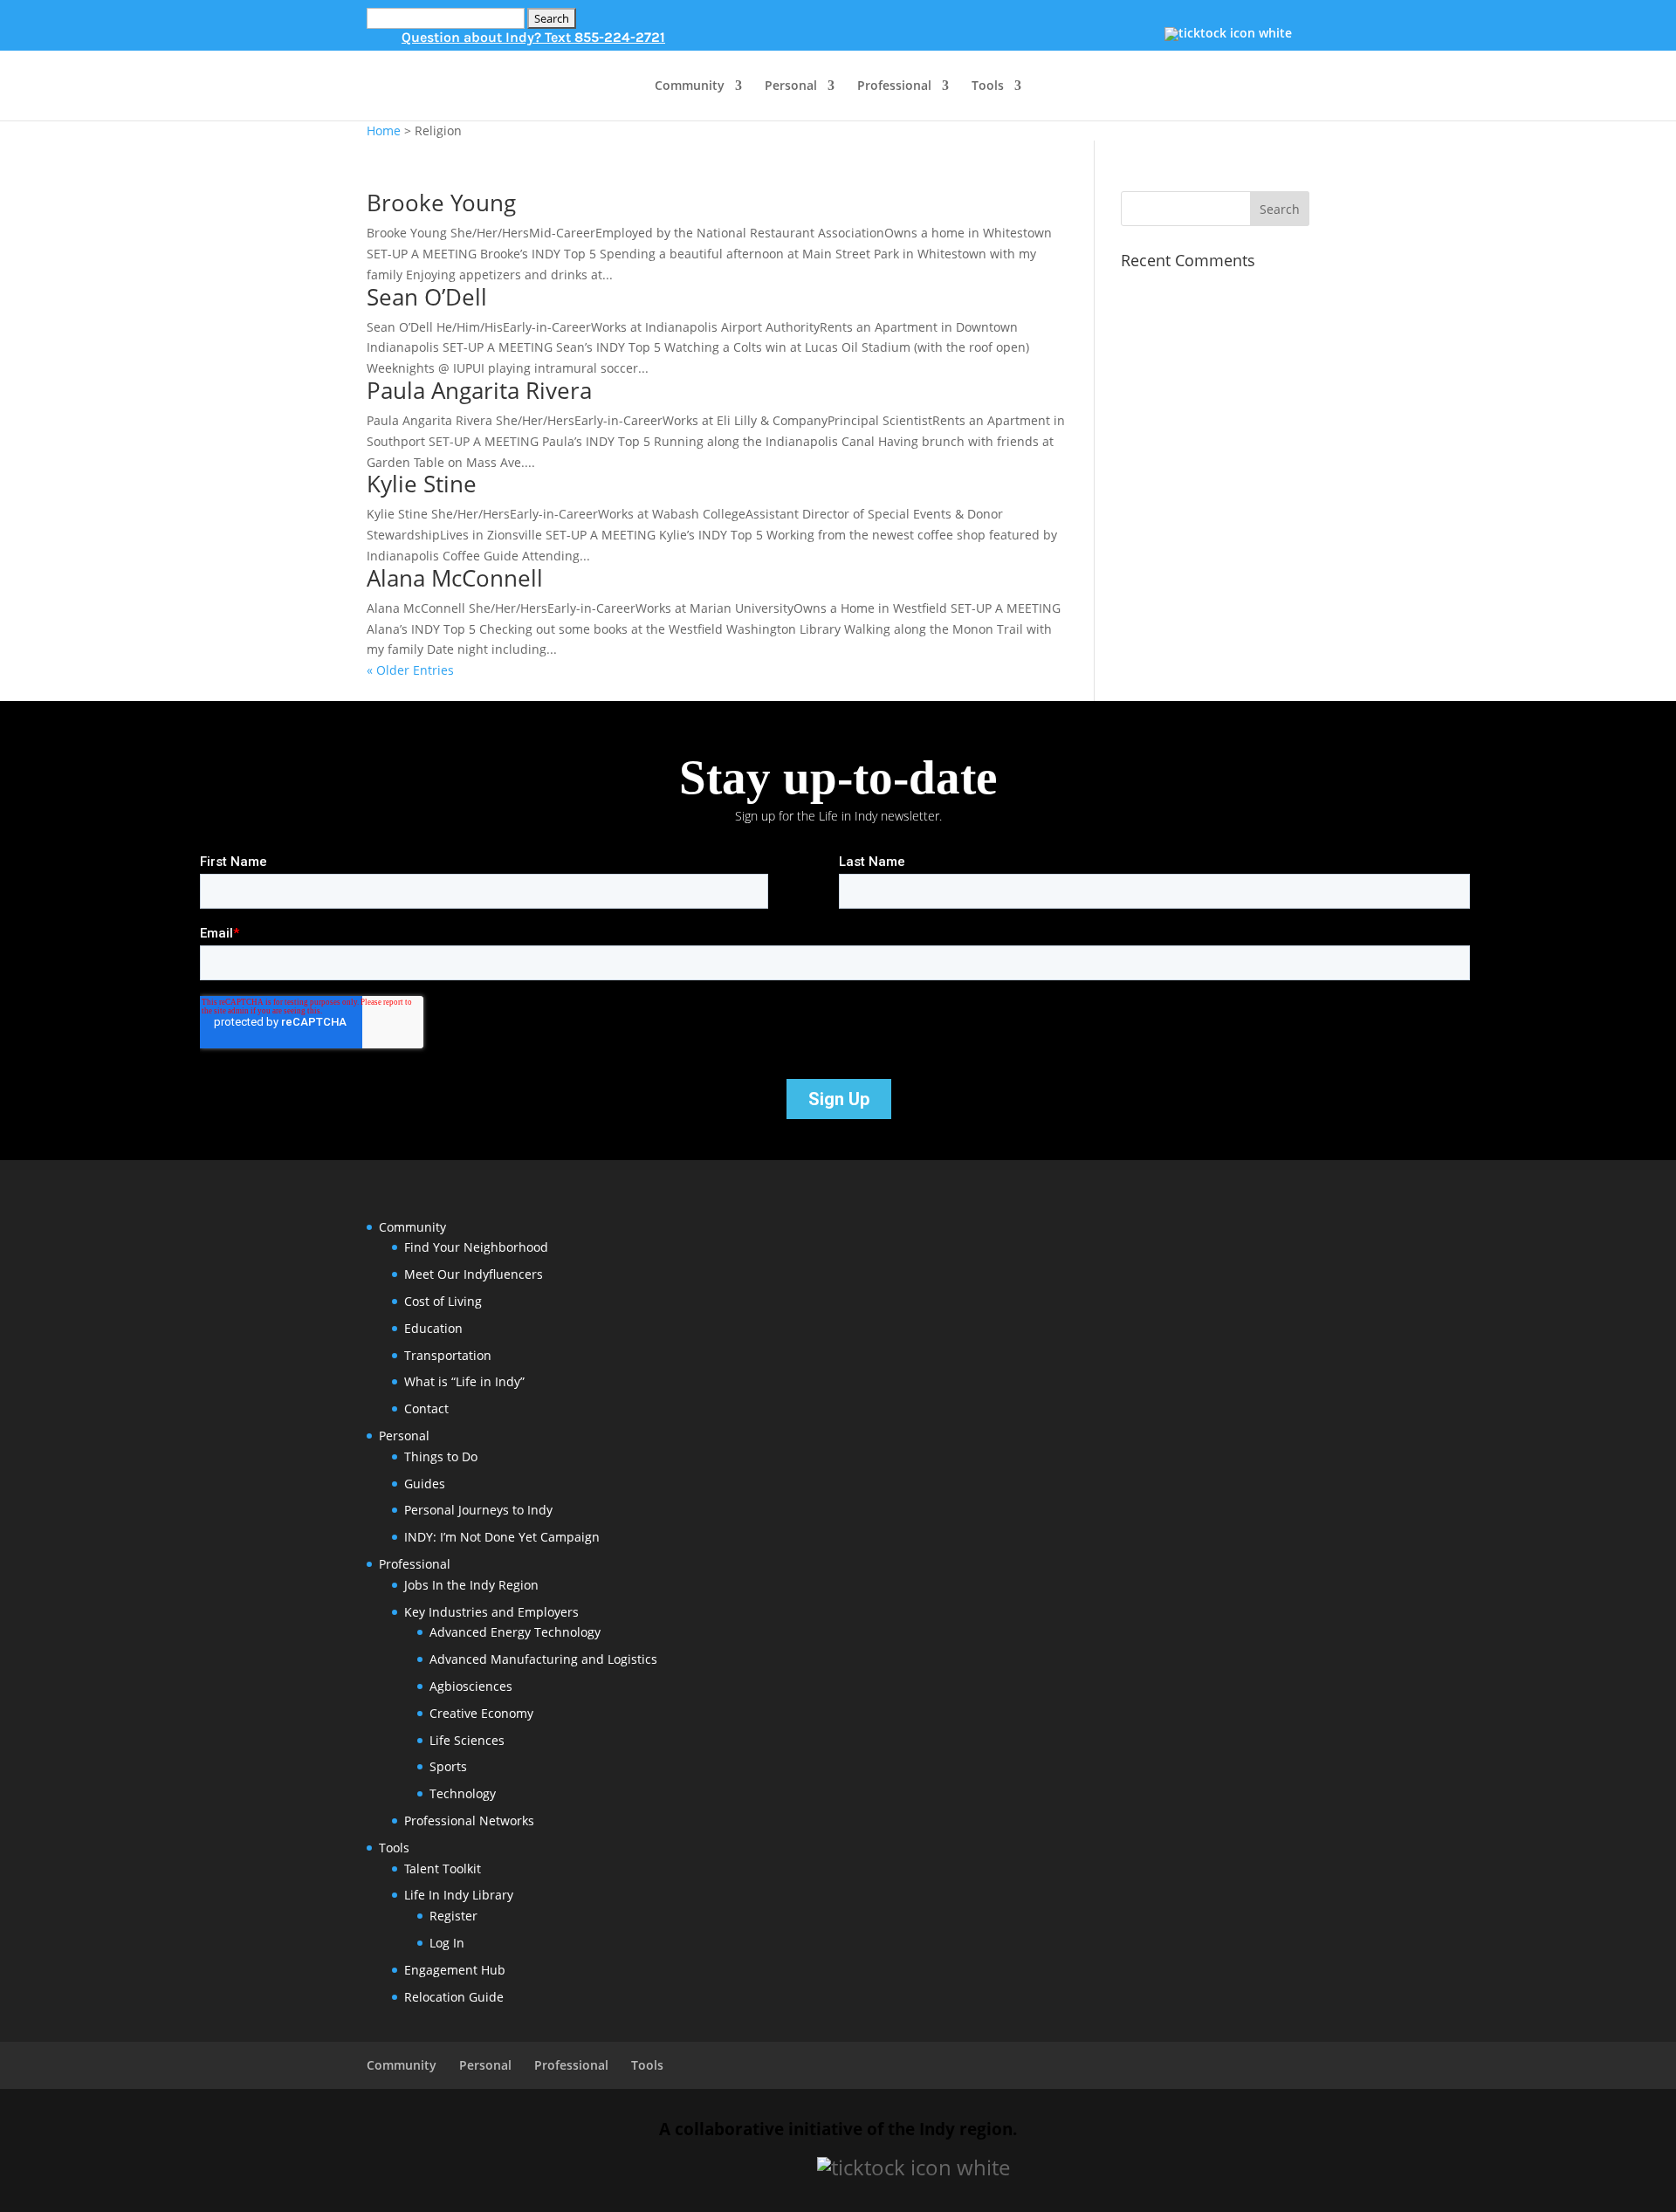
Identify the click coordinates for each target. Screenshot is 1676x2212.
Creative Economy (481, 1713)
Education (433, 1328)
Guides (425, 1484)
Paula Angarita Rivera (479, 390)
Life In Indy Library (459, 1895)
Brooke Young (441, 203)
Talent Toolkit (443, 1869)
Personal (791, 86)
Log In (447, 1943)
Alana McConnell (455, 578)
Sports (448, 1766)
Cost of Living (443, 1301)
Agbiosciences (471, 1686)
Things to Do (441, 1456)
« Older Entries (410, 670)
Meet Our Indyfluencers (474, 1274)
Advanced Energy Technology (515, 1632)
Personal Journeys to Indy (478, 1510)
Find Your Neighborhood (476, 1247)
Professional (894, 86)
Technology (463, 1793)
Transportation (448, 1355)
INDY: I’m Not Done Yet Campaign (502, 1537)
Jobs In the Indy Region (471, 1585)
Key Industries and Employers (491, 1612)
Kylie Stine (422, 484)
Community (690, 86)
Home (384, 131)
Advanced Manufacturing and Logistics (543, 1659)
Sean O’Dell (427, 297)
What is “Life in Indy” (464, 1381)
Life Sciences (467, 1740)
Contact (426, 1408)
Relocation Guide (454, 1997)
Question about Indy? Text (533, 37)
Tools (988, 86)
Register (453, 1916)
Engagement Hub (455, 1970)
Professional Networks (469, 1820)
